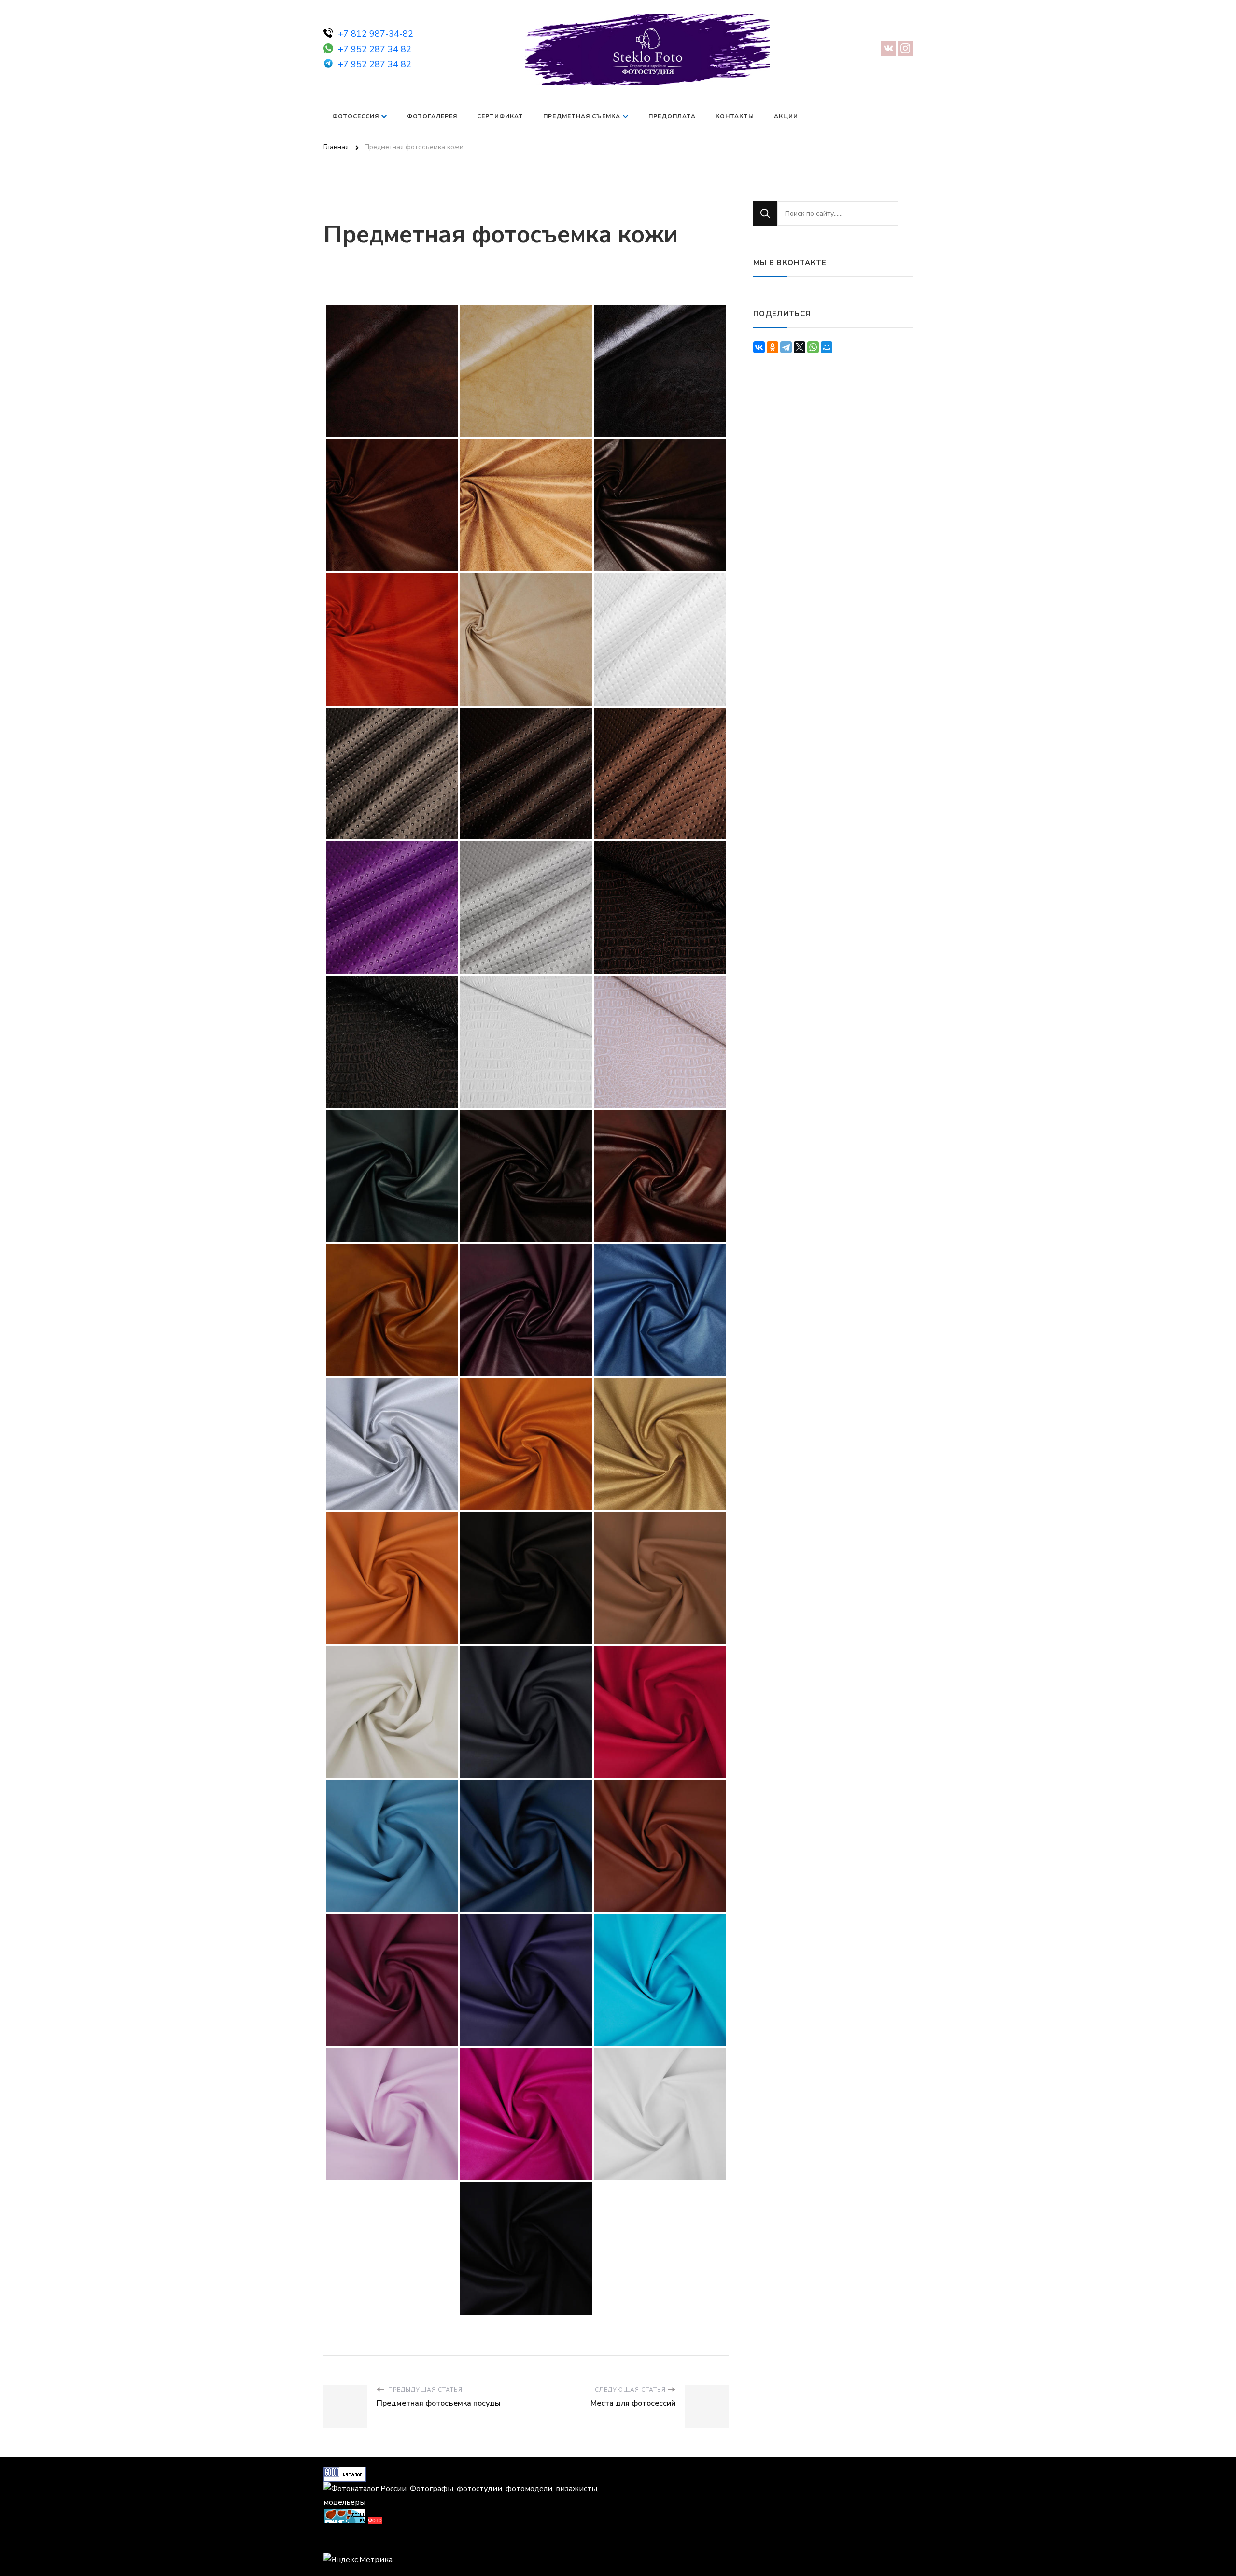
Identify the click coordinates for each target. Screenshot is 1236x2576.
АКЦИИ (786, 116)
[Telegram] (786, 347)
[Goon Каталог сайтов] (345, 2474)
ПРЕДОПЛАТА (672, 116)
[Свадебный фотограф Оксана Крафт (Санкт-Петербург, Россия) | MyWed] (345, 2542)
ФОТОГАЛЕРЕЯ (432, 116)
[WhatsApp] (813, 347)
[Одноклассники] (772, 347)
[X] (800, 347)
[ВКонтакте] (759, 347)
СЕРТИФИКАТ (500, 116)
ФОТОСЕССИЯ (356, 116)
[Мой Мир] (827, 347)
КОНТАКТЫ (735, 116)
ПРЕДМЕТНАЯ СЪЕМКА (582, 116)
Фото (375, 2520)
